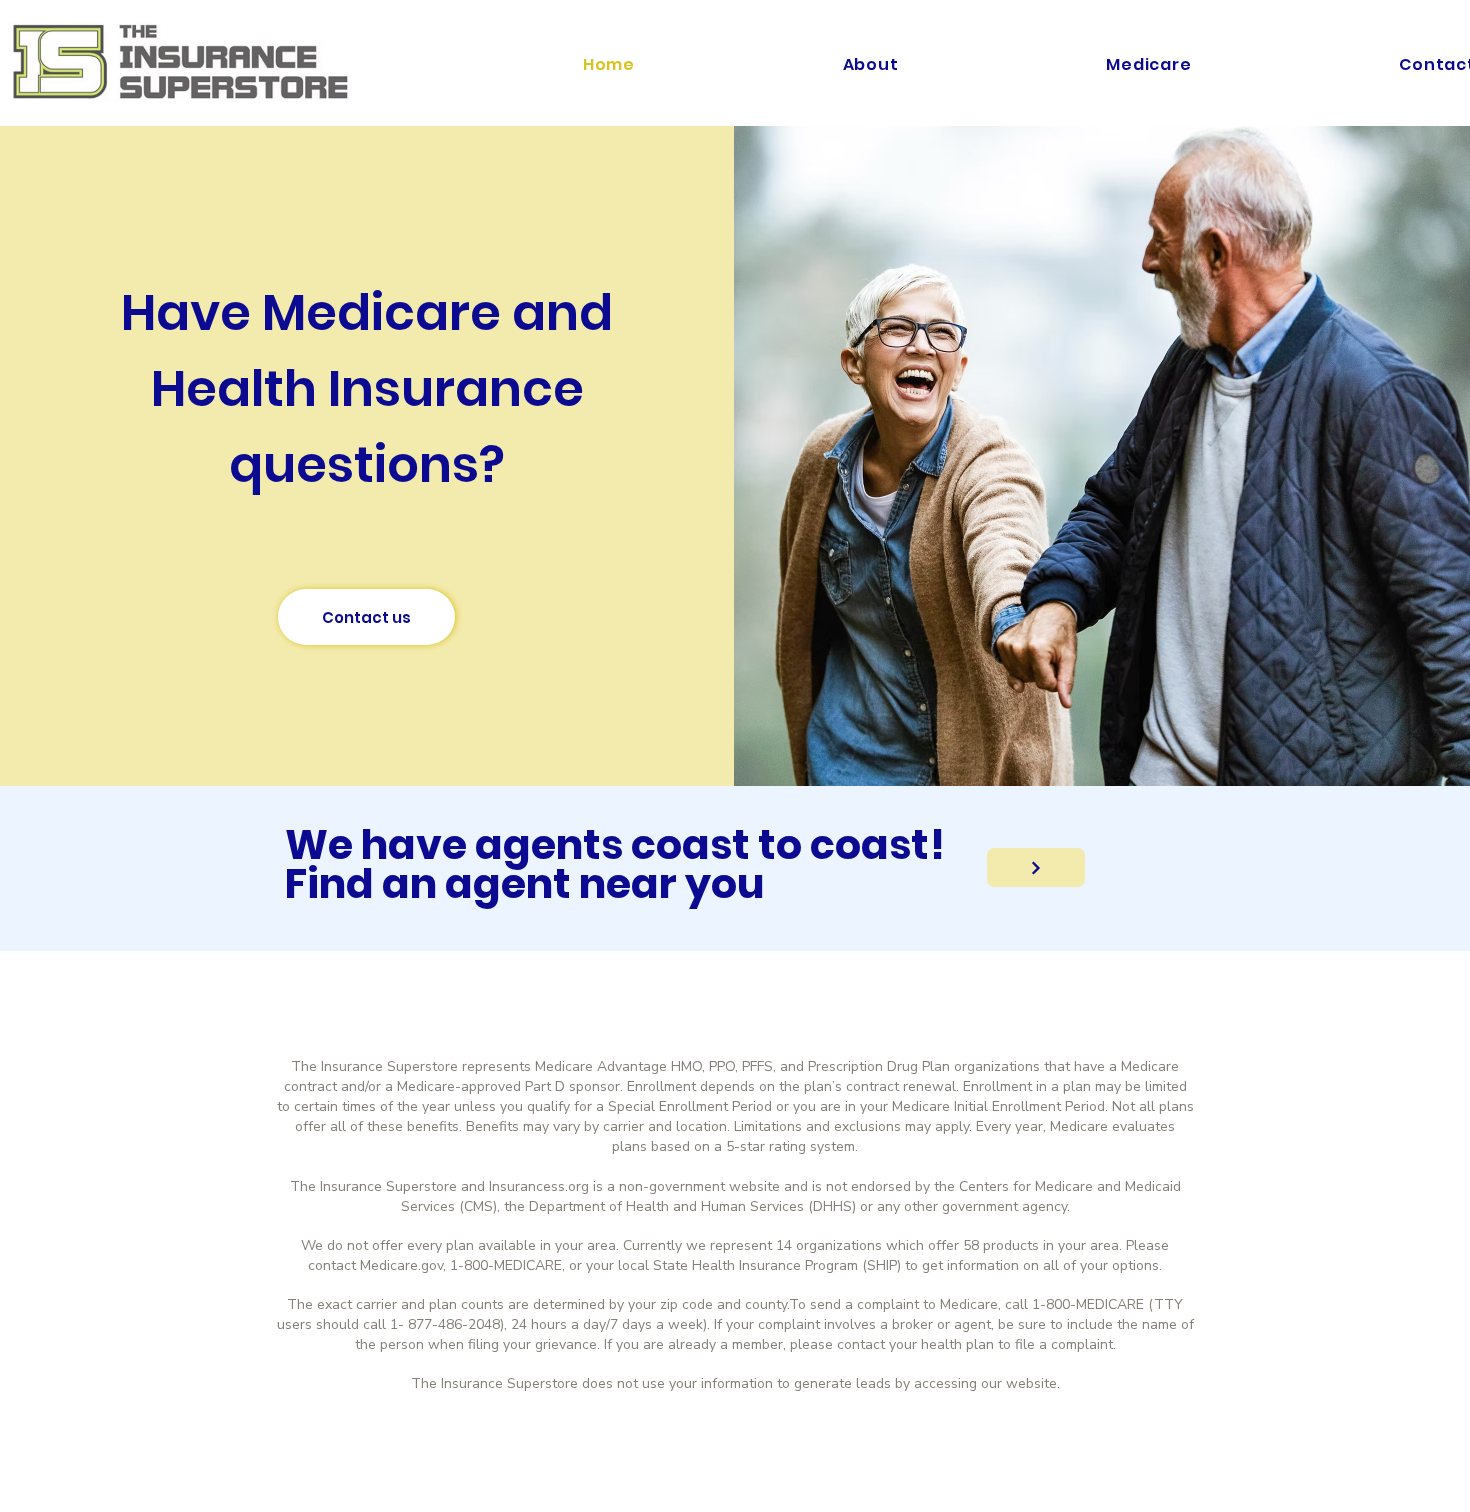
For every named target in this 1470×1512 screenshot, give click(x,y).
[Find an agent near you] (1036, 867)
